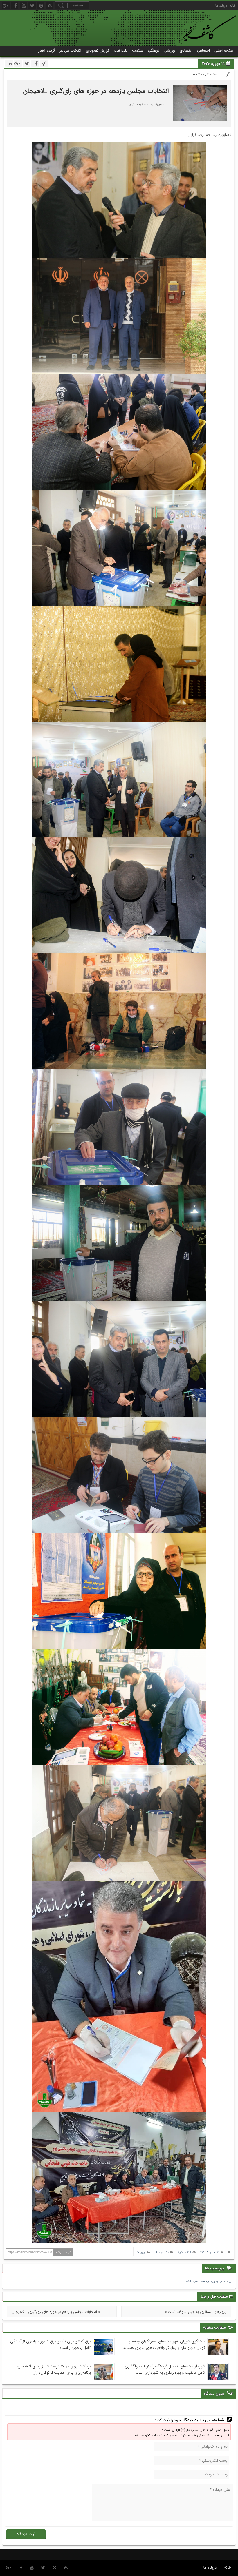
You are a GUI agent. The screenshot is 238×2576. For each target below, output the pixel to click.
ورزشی (170, 51)
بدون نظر (162, 2252)
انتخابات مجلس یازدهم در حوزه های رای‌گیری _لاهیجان (96, 91)
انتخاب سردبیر (70, 51)
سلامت (138, 51)
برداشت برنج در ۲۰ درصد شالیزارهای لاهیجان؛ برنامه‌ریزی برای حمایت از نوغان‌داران (54, 2369)
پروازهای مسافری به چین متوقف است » (196, 2312)
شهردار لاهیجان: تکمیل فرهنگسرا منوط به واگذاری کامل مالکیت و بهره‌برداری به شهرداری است (165, 2369)
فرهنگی (154, 51)
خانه (233, 6)
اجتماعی (203, 51)
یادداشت (121, 51)
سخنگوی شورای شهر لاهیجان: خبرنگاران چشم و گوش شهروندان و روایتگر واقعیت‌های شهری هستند (164, 2344)
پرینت (141, 2252)
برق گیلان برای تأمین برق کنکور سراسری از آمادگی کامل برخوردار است (51, 2344)
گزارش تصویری (98, 51)
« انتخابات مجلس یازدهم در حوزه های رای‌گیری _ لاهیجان (56, 2312)
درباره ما (221, 6)
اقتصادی (186, 51)
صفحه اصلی (224, 51)
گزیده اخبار (47, 51)
